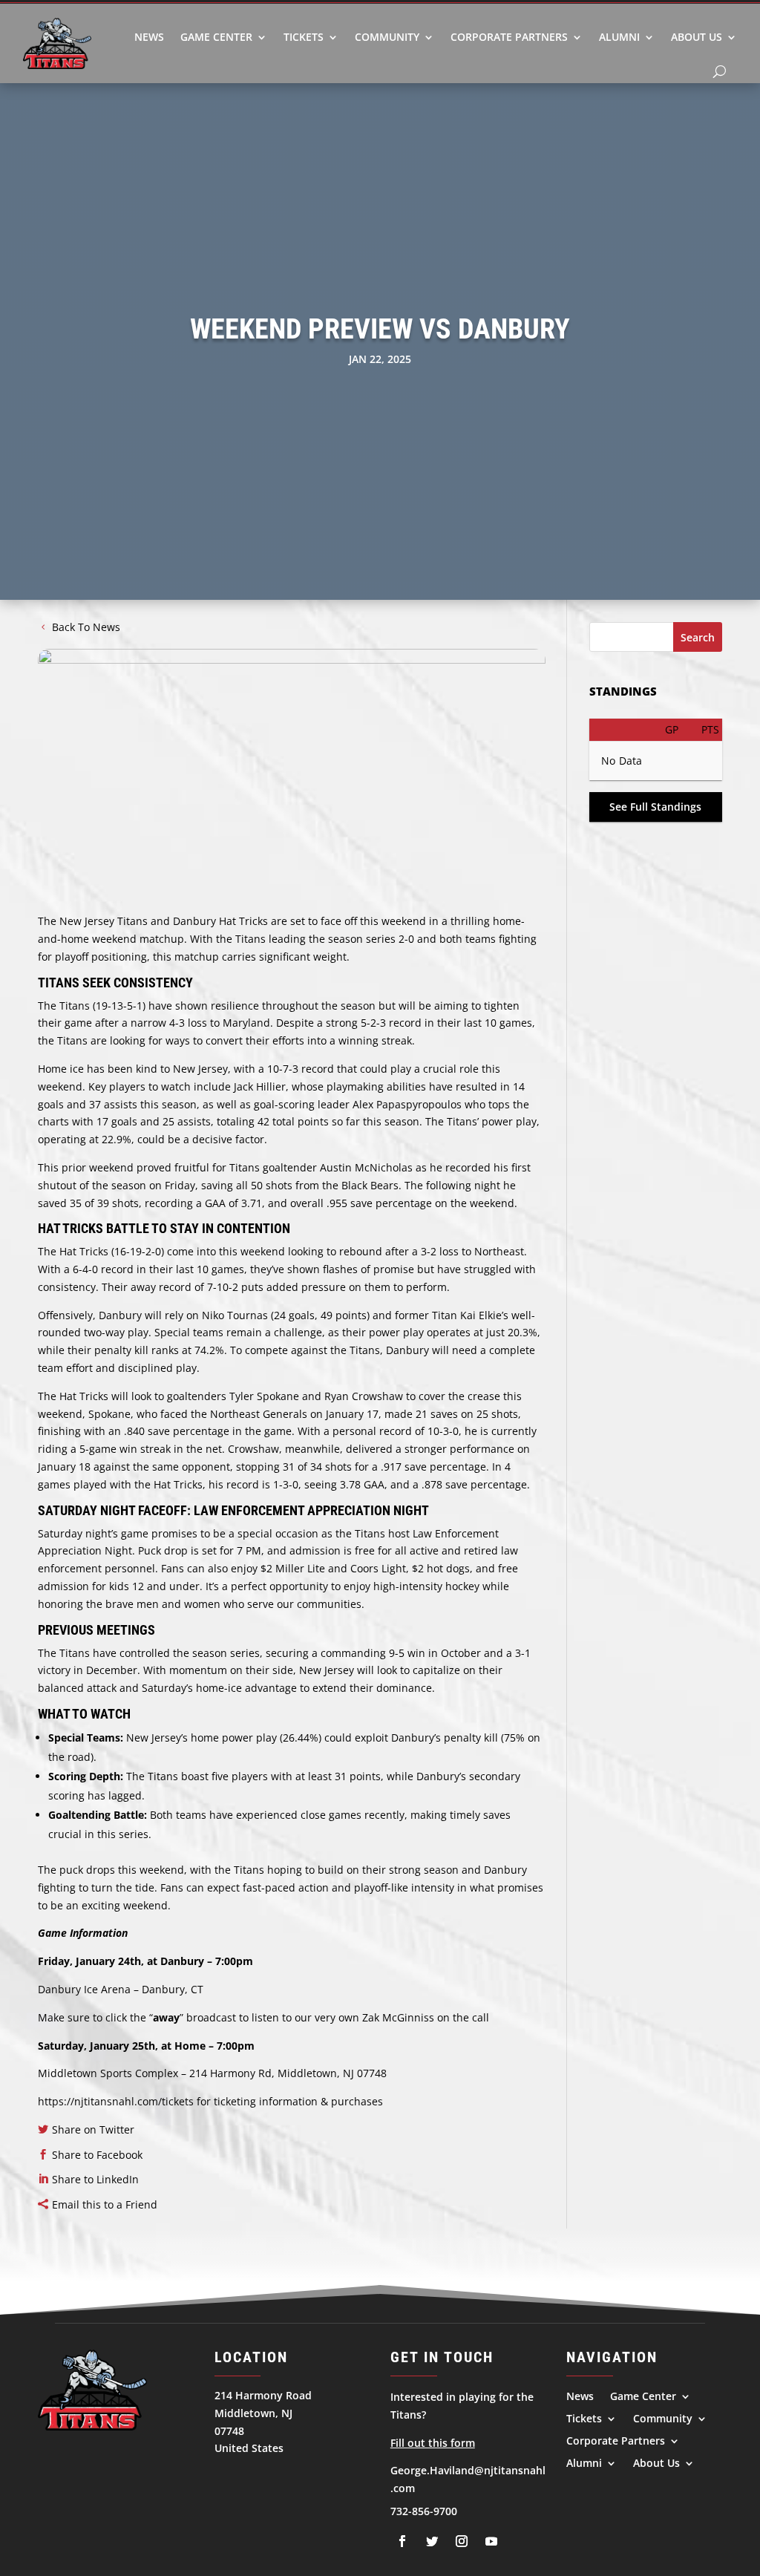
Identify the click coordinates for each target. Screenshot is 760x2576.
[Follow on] (402, 2541)
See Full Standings (655, 807)
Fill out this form (433, 2443)
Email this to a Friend (105, 2204)
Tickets (304, 37)
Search (698, 637)
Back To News (86, 627)
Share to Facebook (97, 2155)
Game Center (216, 37)
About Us (697, 37)
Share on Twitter (93, 2129)
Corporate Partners (509, 37)
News (149, 37)
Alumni (619, 37)
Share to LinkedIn (95, 2179)
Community (387, 37)
